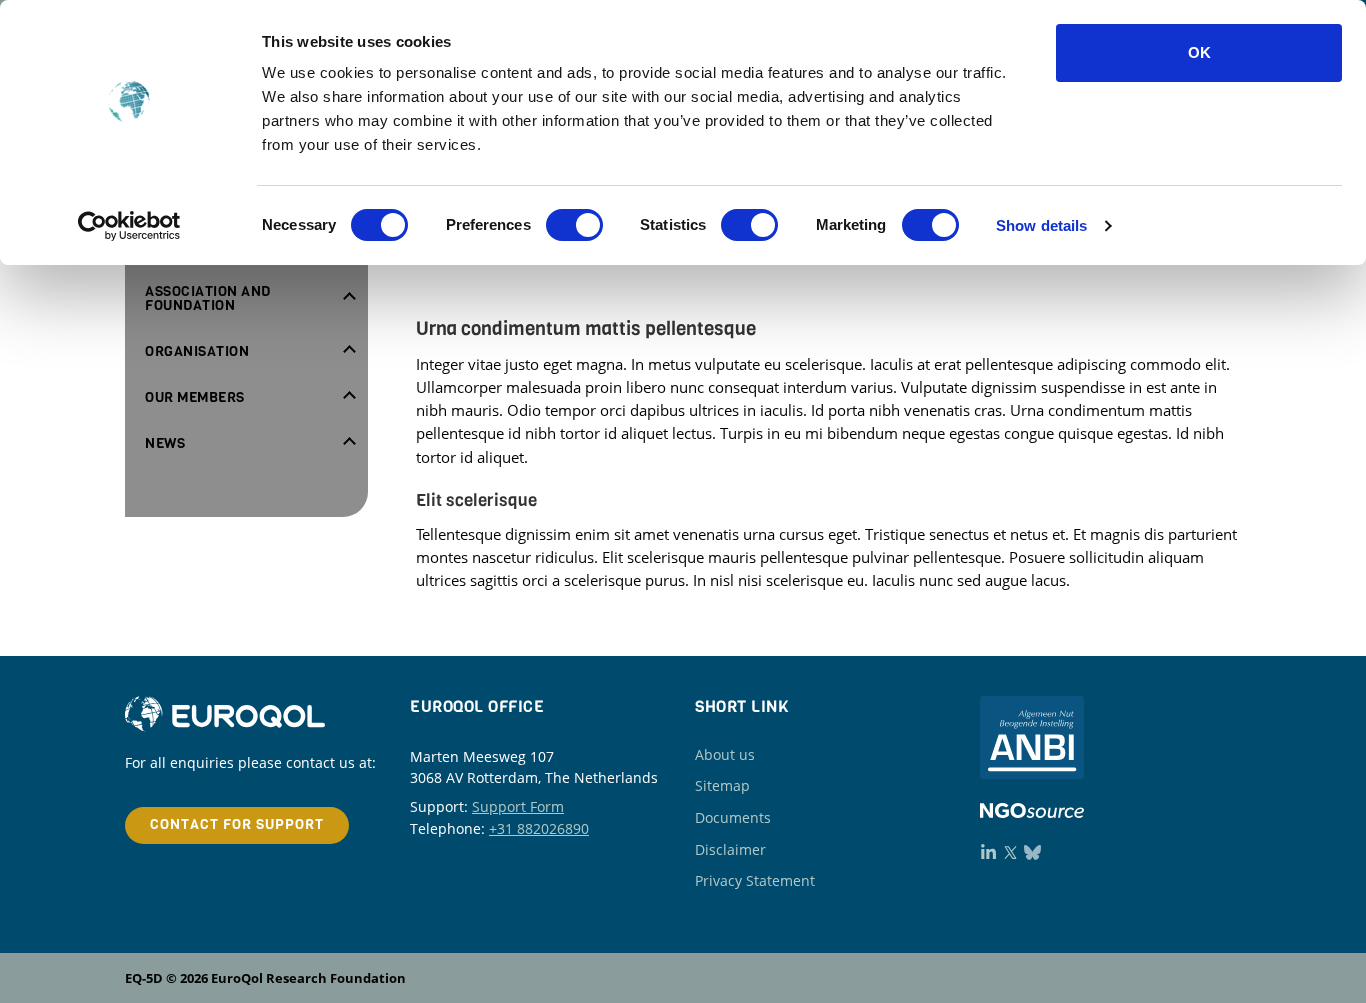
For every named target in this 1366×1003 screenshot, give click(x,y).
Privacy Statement (755, 880)
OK (1199, 52)
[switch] (574, 225)
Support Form (518, 806)
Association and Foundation (208, 299)
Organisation (197, 352)
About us (725, 754)
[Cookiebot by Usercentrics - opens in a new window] (129, 226)
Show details (1041, 225)
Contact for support (237, 824)
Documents (733, 817)
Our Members (195, 398)
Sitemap (722, 785)
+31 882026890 (539, 828)
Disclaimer (730, 849)
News (165, 444)
